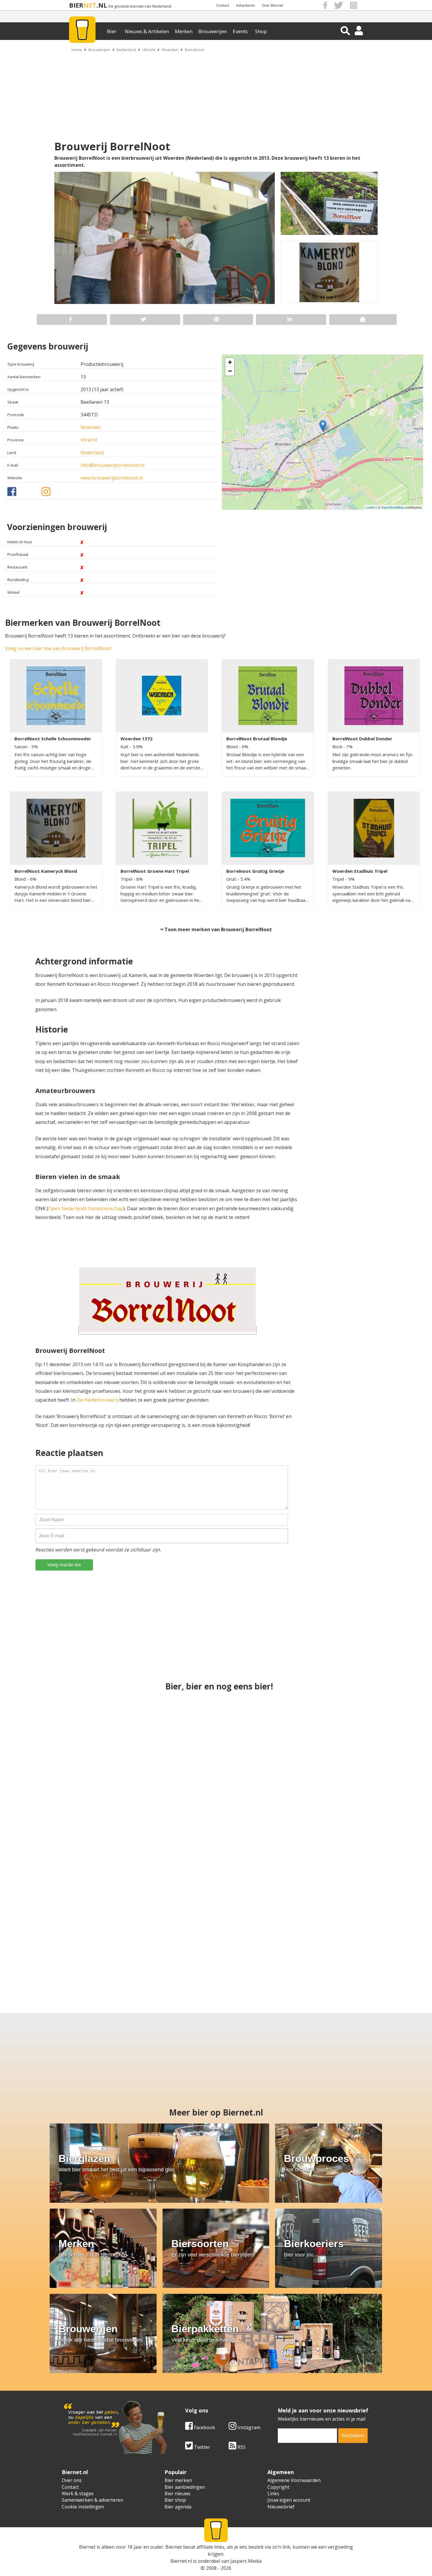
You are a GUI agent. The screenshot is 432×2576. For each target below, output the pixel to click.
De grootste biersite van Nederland (140, 6)
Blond (233, 746)
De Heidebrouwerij (97, 1400)
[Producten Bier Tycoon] (165, 1944)
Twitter (201, 2447)
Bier (112, 31)
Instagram (248, 2427)
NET (90, 5)
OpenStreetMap (392, 507)
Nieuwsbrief (281, 2507)
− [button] (230, 371)
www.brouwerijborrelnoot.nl (112, 478)
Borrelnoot (194, 50)
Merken (184, 31)
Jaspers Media (246, 2561)
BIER (76, 5)
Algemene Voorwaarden (294, 2480)
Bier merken (178, 2480)
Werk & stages (78, 2493)
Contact (222, 5)
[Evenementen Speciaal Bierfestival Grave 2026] (352, 1736)
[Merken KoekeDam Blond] (267, 1944)
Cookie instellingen (83, 2507)
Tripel (127, 879)
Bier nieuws (178, 2493)
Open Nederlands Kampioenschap (86, 1208)
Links (273, 2493)
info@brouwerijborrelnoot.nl (112, 465)
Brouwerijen (213, 31)
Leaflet (370, 507)
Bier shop (175, 2500)
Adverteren (245, 5)
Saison (21, 746)
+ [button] (230, 362)
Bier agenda (178, 2507)
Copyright (278, 2487)
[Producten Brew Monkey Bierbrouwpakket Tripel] (216, 1736)
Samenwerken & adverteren (92, 2500)
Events (240, 31)
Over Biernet (272, 5)
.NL (102, 5)
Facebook (204, 2427)
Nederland (126, 50)
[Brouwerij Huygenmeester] (63, 1944)
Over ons (72, 2480)
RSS (241, 2447)
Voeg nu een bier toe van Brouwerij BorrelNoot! (58, 648)
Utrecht (149, 50)
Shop (261, 31)
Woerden (170, 50)
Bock (338, 746)
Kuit (125, 746)
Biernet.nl (181, 2561)
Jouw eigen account (289, 2500)
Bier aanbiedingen (185, 2487)
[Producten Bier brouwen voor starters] (369, 1944)
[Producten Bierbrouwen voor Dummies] (352, 1840)
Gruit (232, 879)
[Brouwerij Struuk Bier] (216, 1840)
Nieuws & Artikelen (147, 31)
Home (77, 50)
